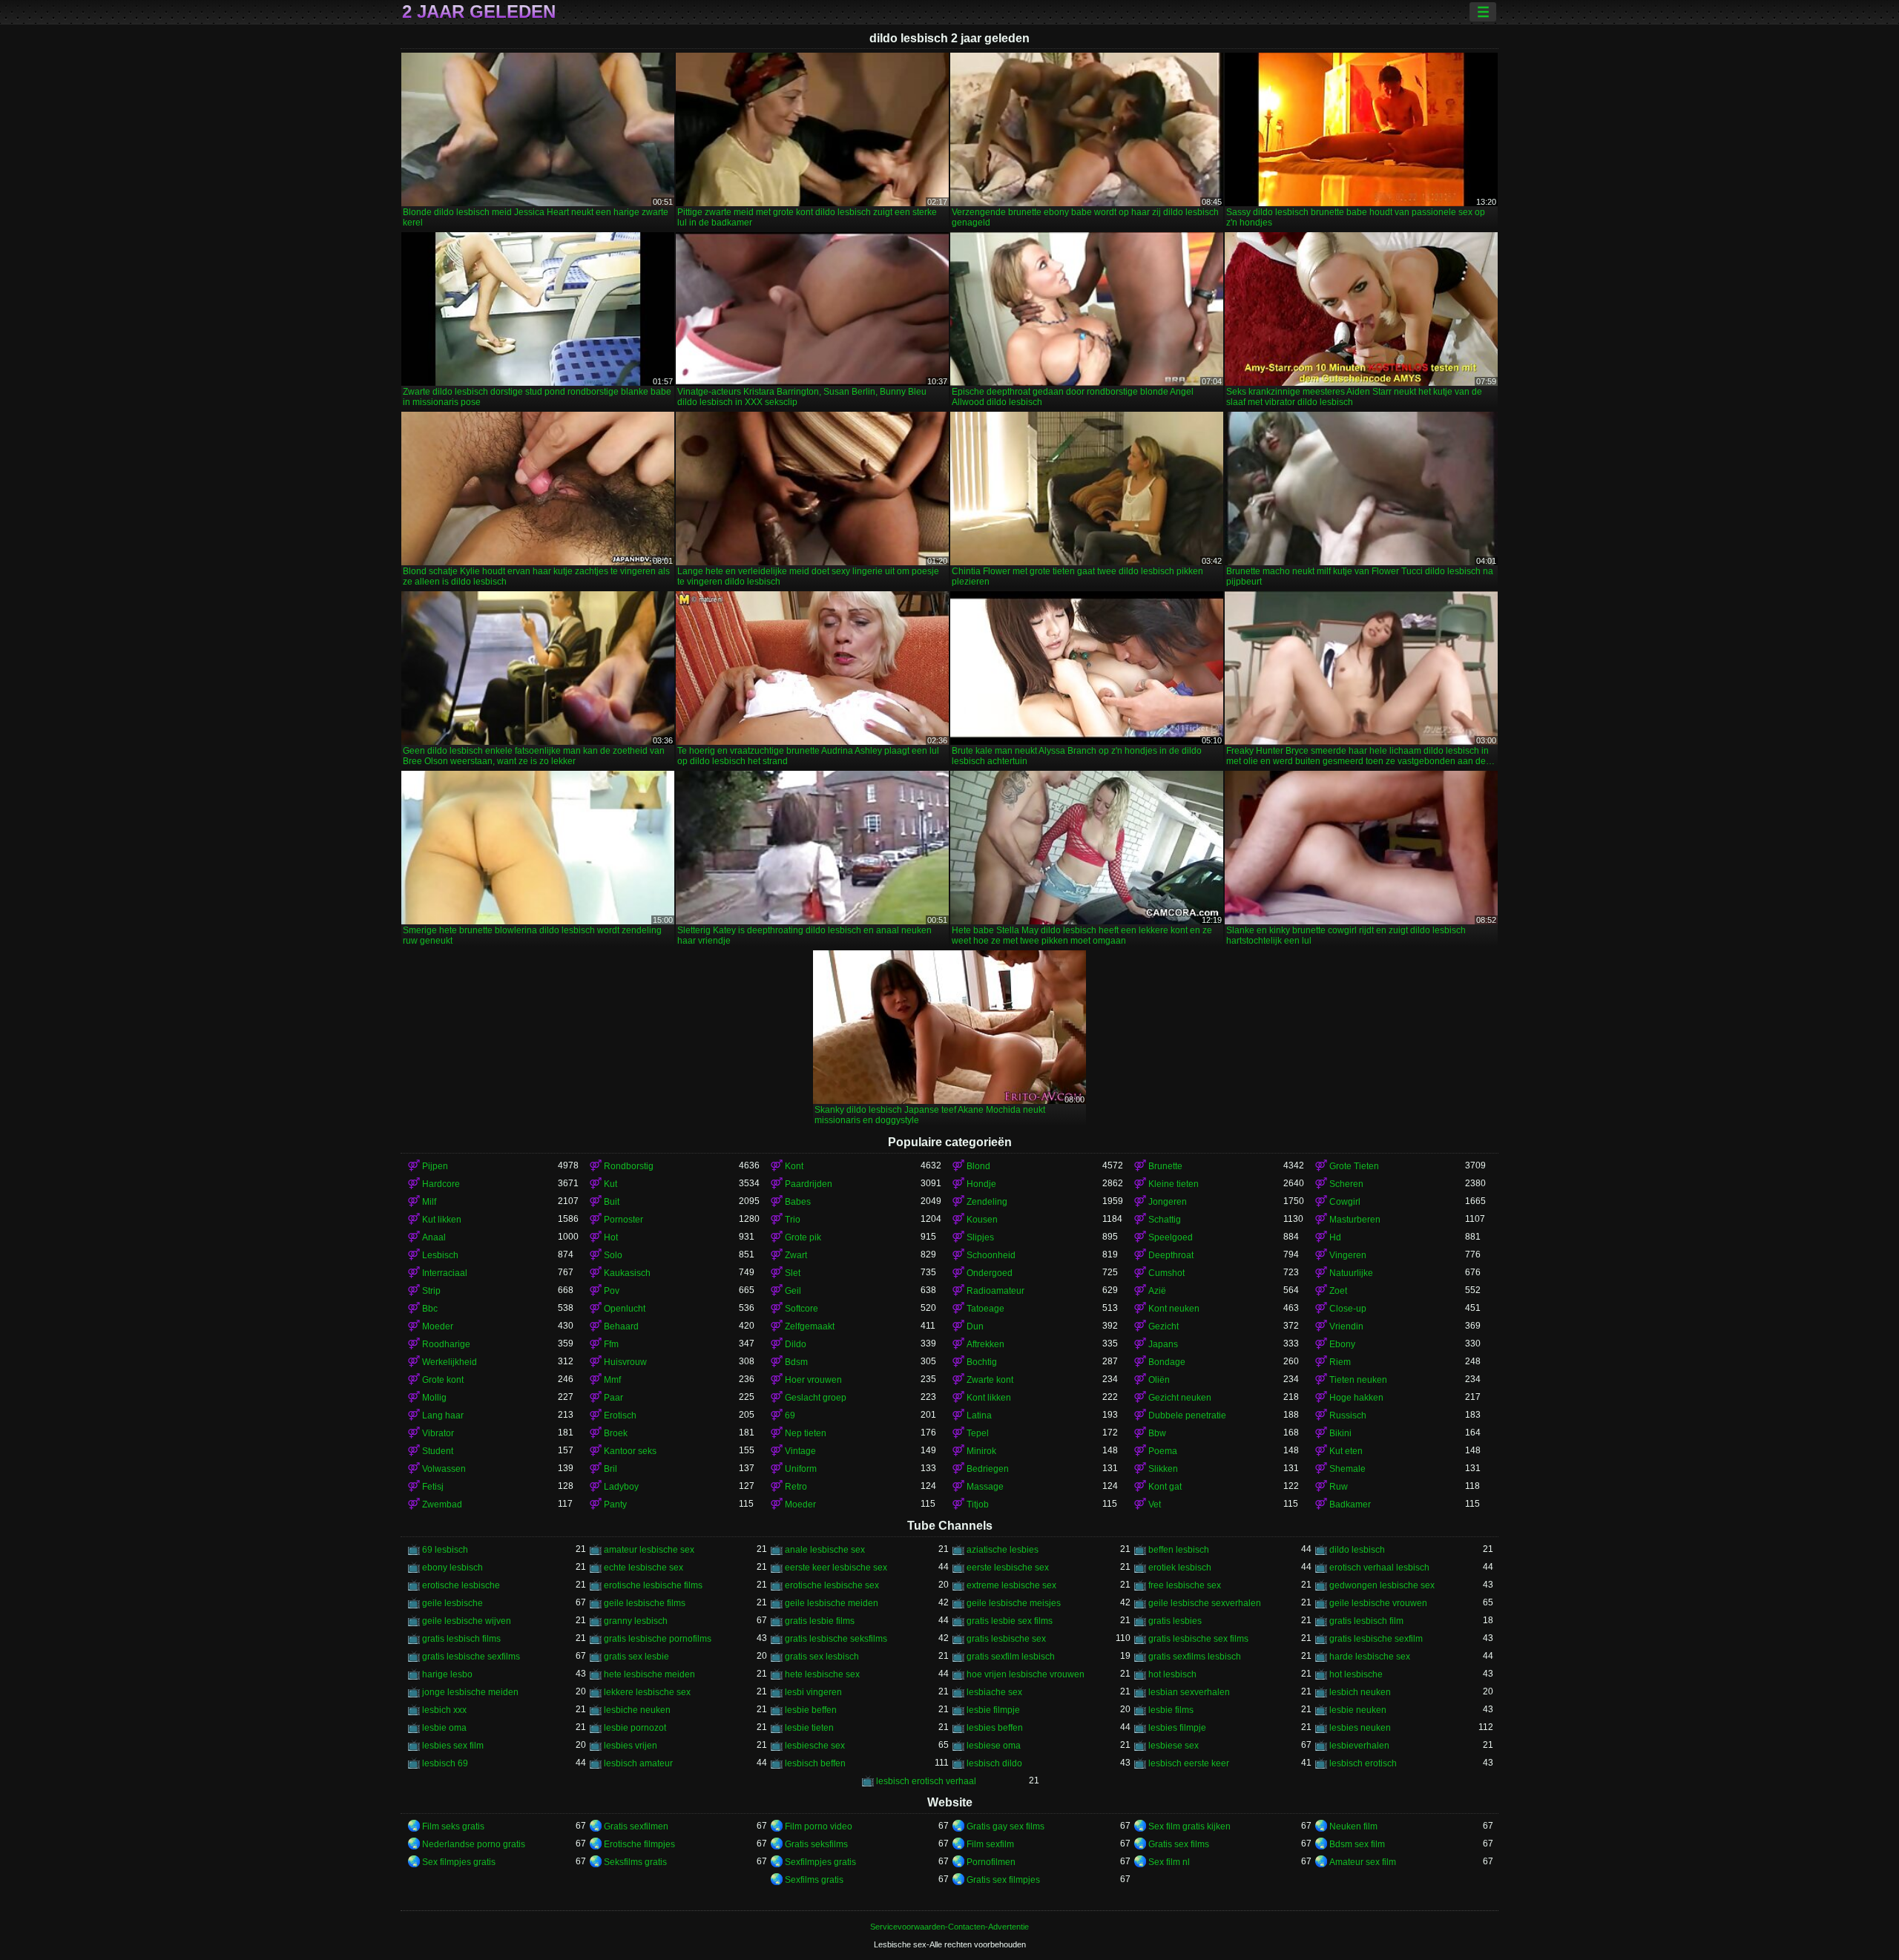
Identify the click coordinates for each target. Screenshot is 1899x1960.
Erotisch (620, 1415)
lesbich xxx (444, 1710)
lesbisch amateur (638, 1763)
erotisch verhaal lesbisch (1379, 1568)
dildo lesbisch (1357, 1550)
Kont (794, 1166)
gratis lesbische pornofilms (658, 1639)
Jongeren (1168, 1202)
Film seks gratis (453, 1826)
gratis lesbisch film (1366, 1621)
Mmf (612, 1380)
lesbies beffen (995, 1728)
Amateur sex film (1363, 1862)
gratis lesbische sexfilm (1376, 1639)
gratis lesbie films (820, 1621)
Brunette (1165, 1166)
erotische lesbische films (653, 1585)
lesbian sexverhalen (1189, 1692)
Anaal (434, 1237)
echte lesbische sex (644, 1568)
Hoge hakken (1356, 1398)
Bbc (430, 1309)
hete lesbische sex (822, 1674)
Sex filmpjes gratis (459, 1862)
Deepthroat (1171, 1255)
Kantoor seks (630, 1451)
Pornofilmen (991, 1862)
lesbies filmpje (1177, 1728)
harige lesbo (447, 1674)
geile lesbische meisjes (1014, 1603)
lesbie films (1171, 1710)
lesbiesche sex (815, 1746)
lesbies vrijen (631, 1746)
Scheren (1346, 1184)
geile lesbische (452, 1603)
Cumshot (1166, 1273)
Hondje (981, 1184)
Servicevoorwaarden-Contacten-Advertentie (949, 1927)
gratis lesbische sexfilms (471, 1657)
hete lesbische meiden (649, 1674)
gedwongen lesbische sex (1382, 1585)
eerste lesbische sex (1008, 1568)
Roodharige (446, 1344)
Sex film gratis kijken (1189, 1826)
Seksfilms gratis (635, 1862)
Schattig (1165, 1220)
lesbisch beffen (815, 1763)
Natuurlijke (1351, 1273)
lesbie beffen (811, 1710)
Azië (1157, 1291)
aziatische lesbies (1003, 1550)
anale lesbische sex (825, 1550)
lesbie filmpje (993, 1710)
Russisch (1348, 1415)
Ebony (1342, 1344)
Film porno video (819, 1826)
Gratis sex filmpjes (1003, 1880)
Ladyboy (621, 1487)
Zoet (1338, 1291)
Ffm (611, 1344)
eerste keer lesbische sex (836, 1568)
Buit (612, 1202)
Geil (793, 1291)
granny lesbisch (636, 1621)
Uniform (801, 1469)
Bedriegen (988, 1469)
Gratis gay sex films (1006, 1826)
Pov (612, 1291)
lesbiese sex (1174, 1746)
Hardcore (441, 1184)
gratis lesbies (1175, 1621)
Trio (793, 1220)
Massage (985, 1487)
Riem (1340, 1362)
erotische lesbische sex (832, 1585)
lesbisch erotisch (1363, 1763)
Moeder (438, 1326)
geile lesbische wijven (467, 1621)
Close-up (1348, 1309)
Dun (975, 1326)
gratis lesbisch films (461, 1639)
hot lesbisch (1172, 1674)
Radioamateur (995, 1291)
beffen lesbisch (1179, 1550)
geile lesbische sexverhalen (1205, 1603)
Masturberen (1355, 1220)
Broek (616, 1433)
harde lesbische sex (1370, 1657)
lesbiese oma (994, 1746)
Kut (610, 1184)
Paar (613, 1398)
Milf (429, 1202)
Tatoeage (985, 1309)
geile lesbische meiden (832, 1603)
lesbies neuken (1360, 1728)
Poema (1163, 1451)
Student (438, 1451)
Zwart (796, 1255)
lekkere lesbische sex (647, 1692)
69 (790, 1415)
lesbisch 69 (445, 1763)
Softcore (802, 1309)
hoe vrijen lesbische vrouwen (1026, 1674)
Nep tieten (806, 1433)
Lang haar (443, 1415)
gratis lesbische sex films (1198, 1639)
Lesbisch (440, 1255)
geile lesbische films (645, 1603)
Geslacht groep (816, 1398)
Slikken (1163, 1469)
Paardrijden (809, 1184)
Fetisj (433, 1487)
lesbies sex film (453, 1746)
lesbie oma (444, 1728)
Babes (798, 1202)
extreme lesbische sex (1011, 1585)
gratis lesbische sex (1006, 1639)
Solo (613, 1255)
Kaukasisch (627, 1273)
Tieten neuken (1358, 1380)
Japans (1163, 1344)
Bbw (1157, 1433)
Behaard (621, 1326)
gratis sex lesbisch (822, 1657)
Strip (431, 1291)
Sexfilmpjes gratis (820, 1862)
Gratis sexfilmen (636, 1826)
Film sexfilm (990, 1844)
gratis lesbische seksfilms (836, 1639)
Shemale (1347, 1469)
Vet (1155, 1504)
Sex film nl (1169, 1862)
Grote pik (803, 1237)
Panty (615, 1504)
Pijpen (435, 1166)
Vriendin (1346, 1326)
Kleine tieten (1174, 1184)
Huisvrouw (625, 1362)
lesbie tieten (809, 1728)
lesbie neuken (1358, 1710)
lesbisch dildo (994, 1763)
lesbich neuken (1360, 1692)
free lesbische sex (1185, 1585)
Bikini (1340, 1433)
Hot (611, 1237)
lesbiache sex (994, 1692)
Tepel (978, 1433)
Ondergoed (990, 1273)
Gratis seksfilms (816, 1844)
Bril (610, 1469)
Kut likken (442, 1220)
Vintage (800, 1451)
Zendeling (987, 1202)
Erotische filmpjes (639, 1844)
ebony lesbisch (452, 1568)
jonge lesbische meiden (470, 1692)
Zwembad (442, 1504)
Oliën (1159, 1380)
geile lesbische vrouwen (1378, 1603)
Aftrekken (985, 1344)
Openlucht (625, 1309)
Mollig (434, 1398)
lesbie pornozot (635, 1728)
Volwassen (444, 1469)
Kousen (982, 1220)
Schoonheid (991, 1255)
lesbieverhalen (1359, 1746)
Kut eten (1346, 1451)
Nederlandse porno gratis (474, 1844)
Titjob (978, 1504)
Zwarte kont (990, 1380)
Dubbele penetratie (1187, 1415)
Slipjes (980, 1237)
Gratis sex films (1179, 1844)
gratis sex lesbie (636, 1657)
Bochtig (982, 1362)
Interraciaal (445, 1273)
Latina (979, 1415)
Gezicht (1164, 1326)
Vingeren (1348, 1255)
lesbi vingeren (813, 1692)
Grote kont (443, 1380)
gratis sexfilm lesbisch (1011, 1657)
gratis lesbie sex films (1010, 1621)
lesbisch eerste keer (1189, 1763)
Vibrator (438, 1433)
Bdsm (796, 1362)
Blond (978, 1166)
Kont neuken (1174, 1309)
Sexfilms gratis (814, 1880)
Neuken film (1353, 1826)
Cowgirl (1345, 1202)
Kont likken (989, 1398)
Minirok (981, 1451)
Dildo (796, 1344)
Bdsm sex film (1357, 1844)
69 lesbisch (445, 1550)
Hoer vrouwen (813, 1380)
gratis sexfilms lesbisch (1195, 1657)
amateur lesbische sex (649, 1550)
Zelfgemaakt (810, 1326)
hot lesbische (1356, 1674)
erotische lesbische (461, 1585)
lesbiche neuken (637, 1710)
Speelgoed (1171, 1237)
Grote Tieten (1354, 1166)
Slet (793, 1273)
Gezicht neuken (1180, 1398)
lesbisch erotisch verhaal (926, 1781)
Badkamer (1350, 1504)
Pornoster (623, 1220)
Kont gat (1165, 1487)
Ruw (1339, 1487)
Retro (796, 1487)
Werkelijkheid (450, 1362)
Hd (1335, 1237)
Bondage (1167, 1362)
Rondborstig (629, 1166)
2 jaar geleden (479, 12)
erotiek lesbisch (1180, 1568)
